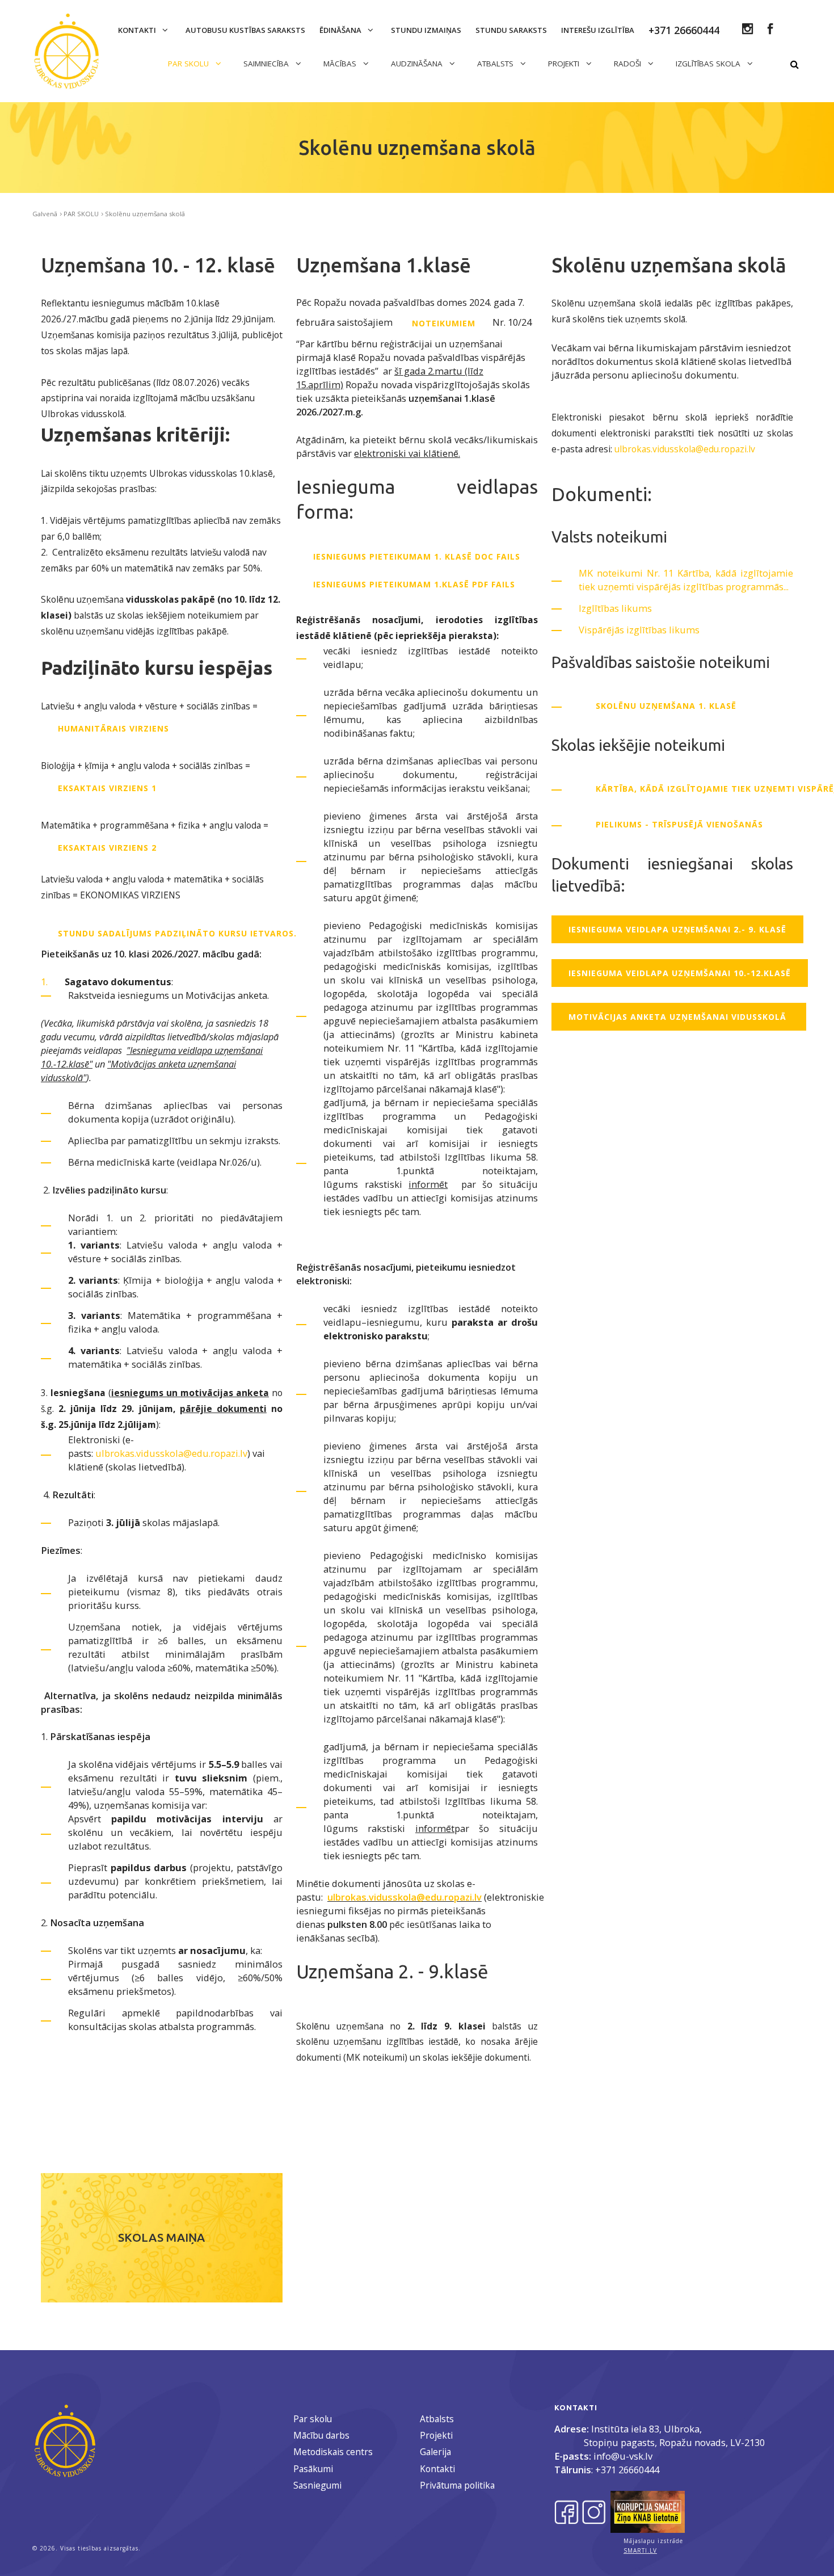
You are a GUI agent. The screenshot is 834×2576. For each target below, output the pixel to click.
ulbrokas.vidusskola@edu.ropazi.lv (171, 1453)
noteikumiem (444, 323)
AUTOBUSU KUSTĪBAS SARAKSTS (245, 30)
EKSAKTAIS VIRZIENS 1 (107, 788)
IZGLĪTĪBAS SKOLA (709, 64)
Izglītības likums (615, 608)
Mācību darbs (321, 2435)
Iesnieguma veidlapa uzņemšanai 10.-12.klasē (680, 973)
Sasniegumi (317, 2485)
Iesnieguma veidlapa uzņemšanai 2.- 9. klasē (677, 929)
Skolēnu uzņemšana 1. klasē (666, 706)
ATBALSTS (496, 64)
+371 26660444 (627, 2470)
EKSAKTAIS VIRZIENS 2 (107, 848)
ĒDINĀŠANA (341, 30)
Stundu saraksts (511, 30)
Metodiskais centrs (333, 2452)
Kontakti (138, 30)
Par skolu (313, 2419)
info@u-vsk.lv (623, 2456)
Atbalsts (437, 2419)
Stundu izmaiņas (426, 30)
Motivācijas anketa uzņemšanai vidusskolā (679, 1017)
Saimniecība (267, 64)
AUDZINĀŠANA (418, 64)
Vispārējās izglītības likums (639, 630)
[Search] (794, 65)
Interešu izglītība (598, 30)
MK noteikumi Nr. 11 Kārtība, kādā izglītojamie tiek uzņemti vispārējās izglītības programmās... (686, 580)
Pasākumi (313, 2469)
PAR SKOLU (189, 64)
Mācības (341, 64)
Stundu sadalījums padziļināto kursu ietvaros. (179, 933)
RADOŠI (629, 64)
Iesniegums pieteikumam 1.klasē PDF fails (414, 584)
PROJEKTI (565, 64)
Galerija (435, 2452)
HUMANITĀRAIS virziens (113, 728)
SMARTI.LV (640, 2550)
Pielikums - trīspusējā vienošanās (681, 824)
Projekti (436, 2435)
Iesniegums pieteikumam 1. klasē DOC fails (417, 556)
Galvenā (45, 214)
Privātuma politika (457, 2485)
